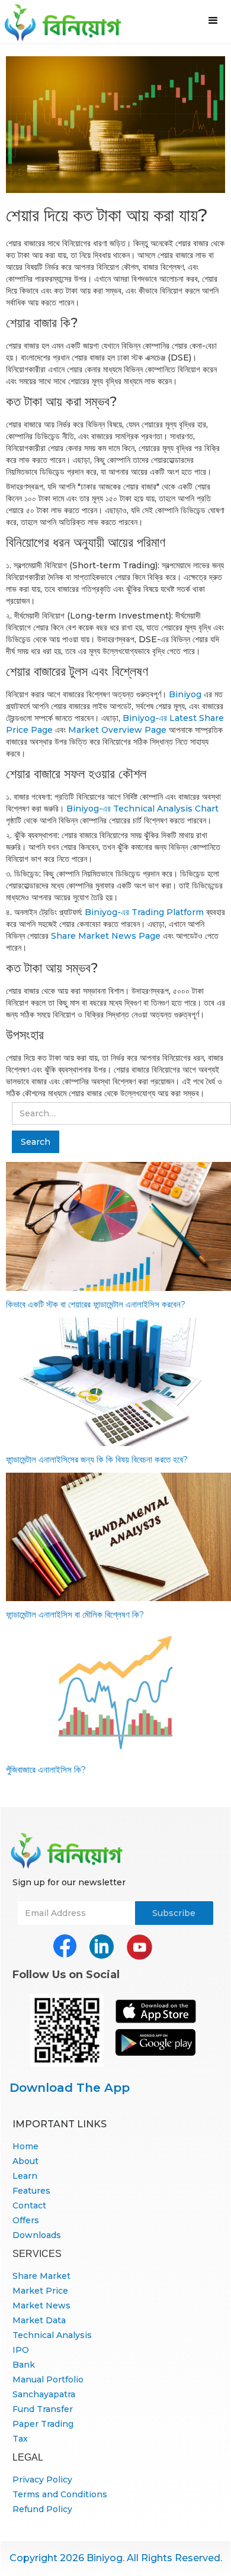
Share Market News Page (106, 936)
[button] (213, 21)
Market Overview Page (117, 730)
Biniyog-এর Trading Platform (144, 912)
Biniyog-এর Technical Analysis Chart (142, 809)
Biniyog (185, 694)
